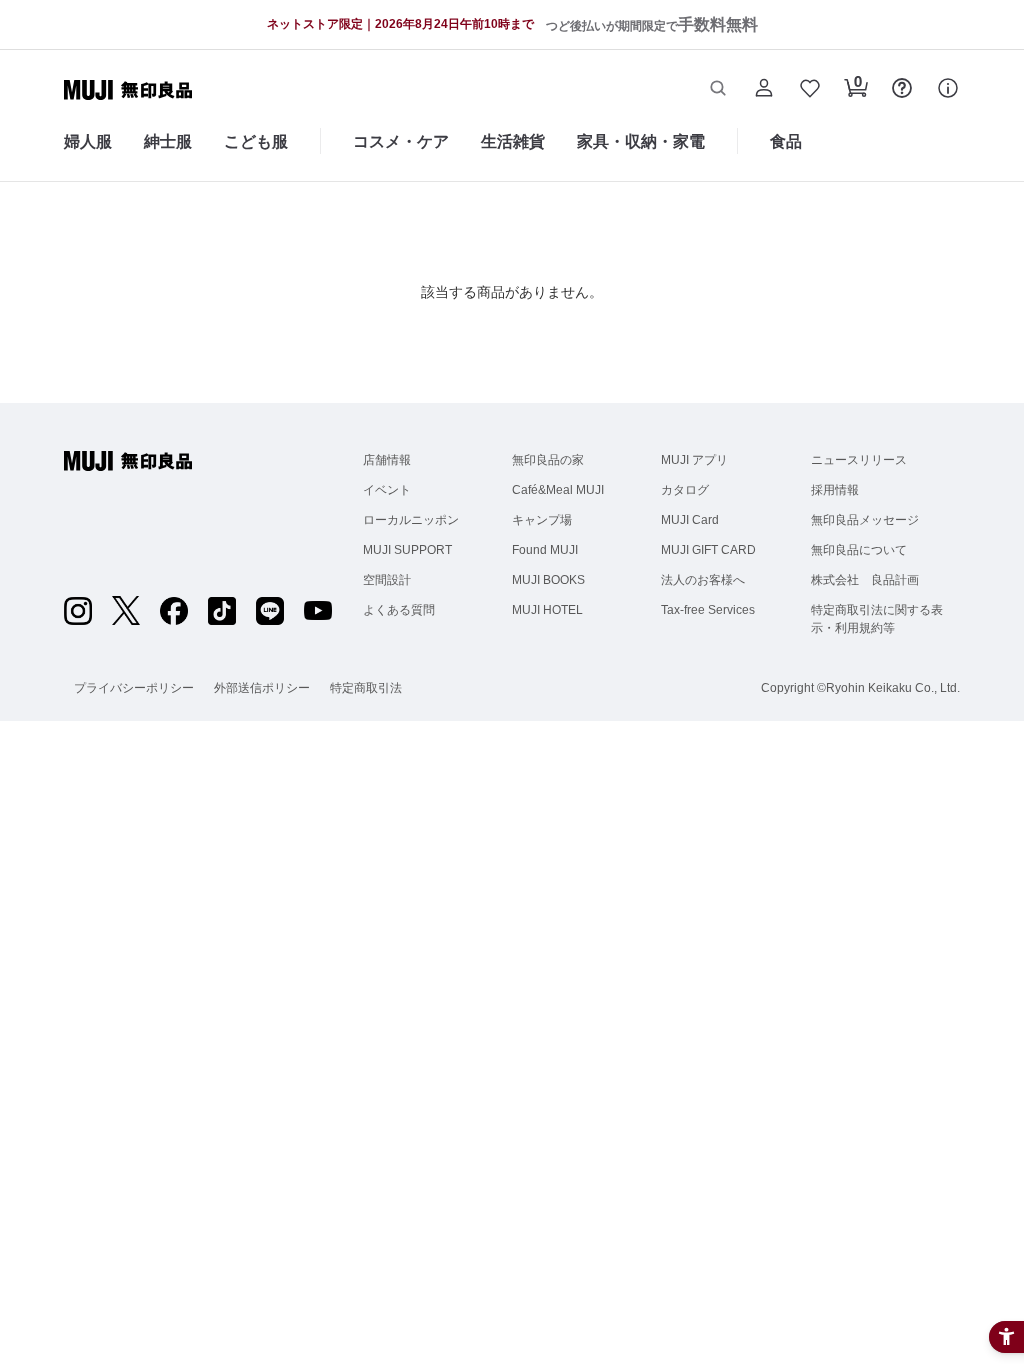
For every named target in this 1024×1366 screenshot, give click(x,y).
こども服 (256, 141)
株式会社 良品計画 (865, 580)
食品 (786, 141)
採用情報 (835, 490)
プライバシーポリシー (134, 688)
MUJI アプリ (694, 460)
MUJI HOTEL (547, 610)
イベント (387, 490)
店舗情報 (387, 460)
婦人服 (88, 141)
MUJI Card (690, 520)
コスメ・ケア (401, 141)
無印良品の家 (548, 460)
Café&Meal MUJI (558, 490)
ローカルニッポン (411, 520)
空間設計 (387, 580)
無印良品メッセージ (865, 520)
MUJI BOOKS (548, 580)
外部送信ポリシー (262, 688)
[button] (718, 90)
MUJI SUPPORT (407, 550)
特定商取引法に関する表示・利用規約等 (877, 619)
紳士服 (168, 141)
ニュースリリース (859, 460)
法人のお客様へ (703, 580)
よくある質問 (399, 610)
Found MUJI (545, 550)
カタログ (685, 490)
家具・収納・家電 (641, 141)
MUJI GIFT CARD (708, 550)
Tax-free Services (708, 610)
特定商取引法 (366, 688)
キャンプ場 (542, 520)
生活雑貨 (513, 141)
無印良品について (859, 550)
